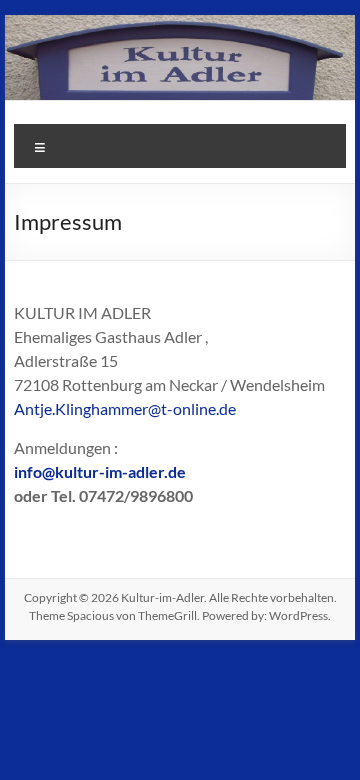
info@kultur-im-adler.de (100, 471)
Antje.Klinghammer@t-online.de (125, 408)
